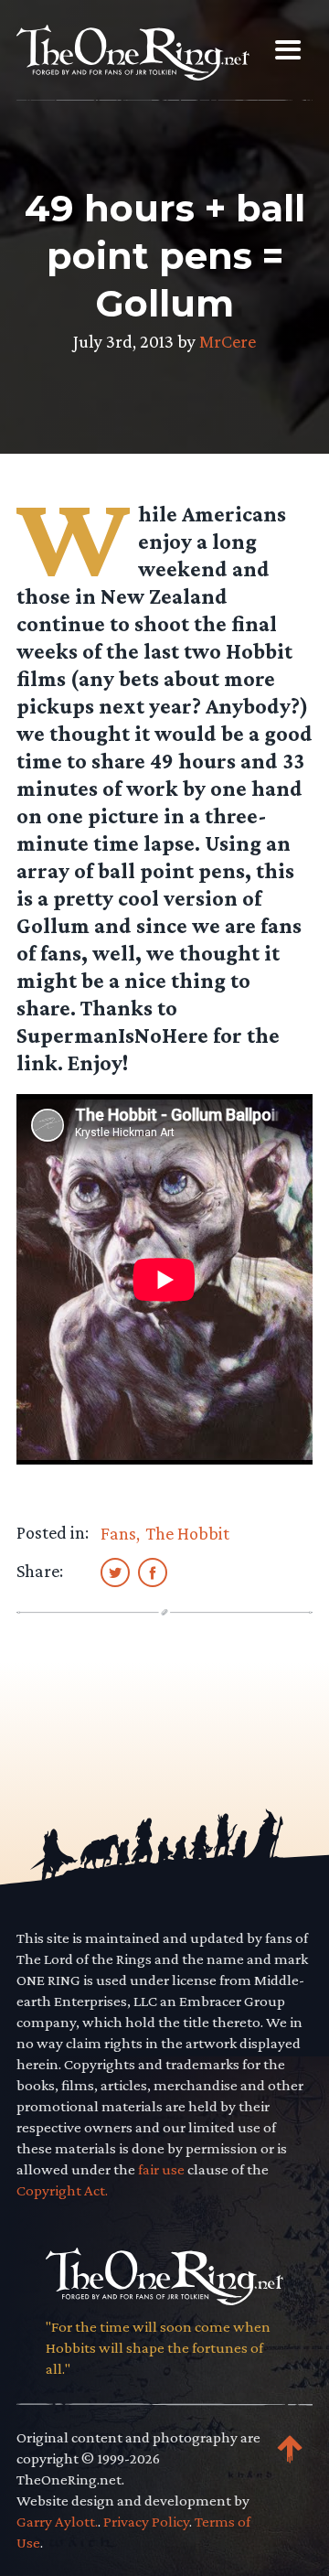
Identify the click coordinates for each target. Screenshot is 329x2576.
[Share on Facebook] (153, 1572)
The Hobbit (187, 1533)
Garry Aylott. (57, 2522)
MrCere (228, 341)
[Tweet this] (115, 1572)
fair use (161, 2169)
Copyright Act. (62, 2190)
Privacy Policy (146, 2522)
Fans (118, 1533)
